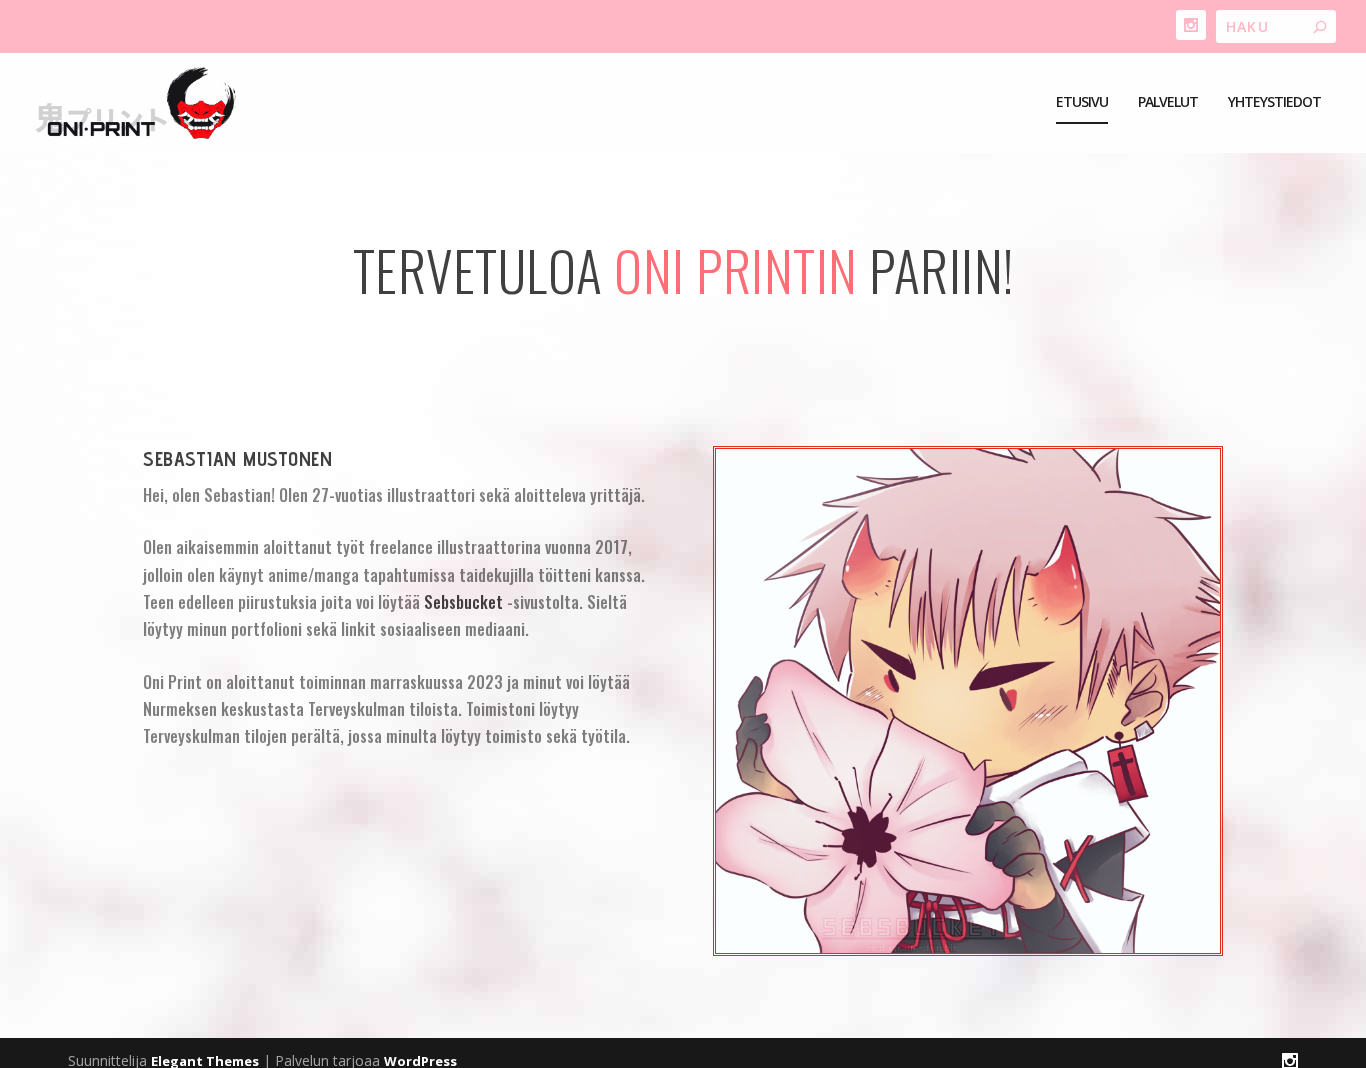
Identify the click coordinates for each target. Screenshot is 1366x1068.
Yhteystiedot (1274, 102)
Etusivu (1082, 102)
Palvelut (1168, 102)
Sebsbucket (463, 602)
